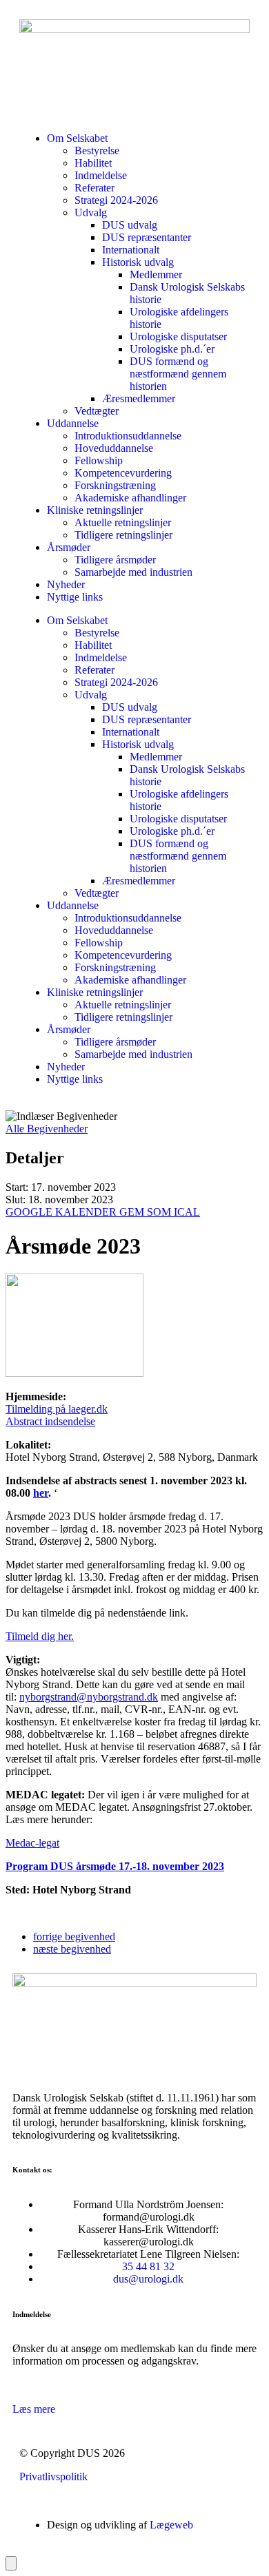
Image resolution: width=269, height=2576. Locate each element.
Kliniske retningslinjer (95, 510)
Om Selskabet (77, 138)
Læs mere (34, 2409)
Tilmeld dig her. (40, 1636)
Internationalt (131, 250)
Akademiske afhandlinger (130, 498)
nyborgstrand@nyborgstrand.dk (89, 1697)
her (41, 1493)
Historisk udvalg (138, 262)
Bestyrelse (97, 150)
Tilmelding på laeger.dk (57, 1409)
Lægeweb (171, 2525)
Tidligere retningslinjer (123, 535)
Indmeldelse (101, 175)
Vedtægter (97, 411)
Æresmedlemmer (139, 398)
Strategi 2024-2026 (116, 200)
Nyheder (66, 584)
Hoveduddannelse (114, 448)
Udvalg (91, 212)
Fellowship (99, 460)
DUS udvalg (130, 225)
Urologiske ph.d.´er (172, 349)
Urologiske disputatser (178, 336)
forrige (74, 1936)
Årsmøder (69, 547)
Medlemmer (156, 274)
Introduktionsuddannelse (128, 436)
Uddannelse (73, 423)
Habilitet (93, 163)
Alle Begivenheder (47, 1129)
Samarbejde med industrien (133, 572)
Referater (94, 188)
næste (72, 1949)
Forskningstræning (115, 485)
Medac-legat (32, 1843)
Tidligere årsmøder (115, 560)
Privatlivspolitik (53, 2476)
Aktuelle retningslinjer (123, 522)
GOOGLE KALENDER (62, 1212)
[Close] (11, 2563)
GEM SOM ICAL (160, 1212)
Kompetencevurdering (123, 473)
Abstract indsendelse (50, 1421)
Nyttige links (75, 597)
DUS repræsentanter (147, 237)
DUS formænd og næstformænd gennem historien (178, 374)
